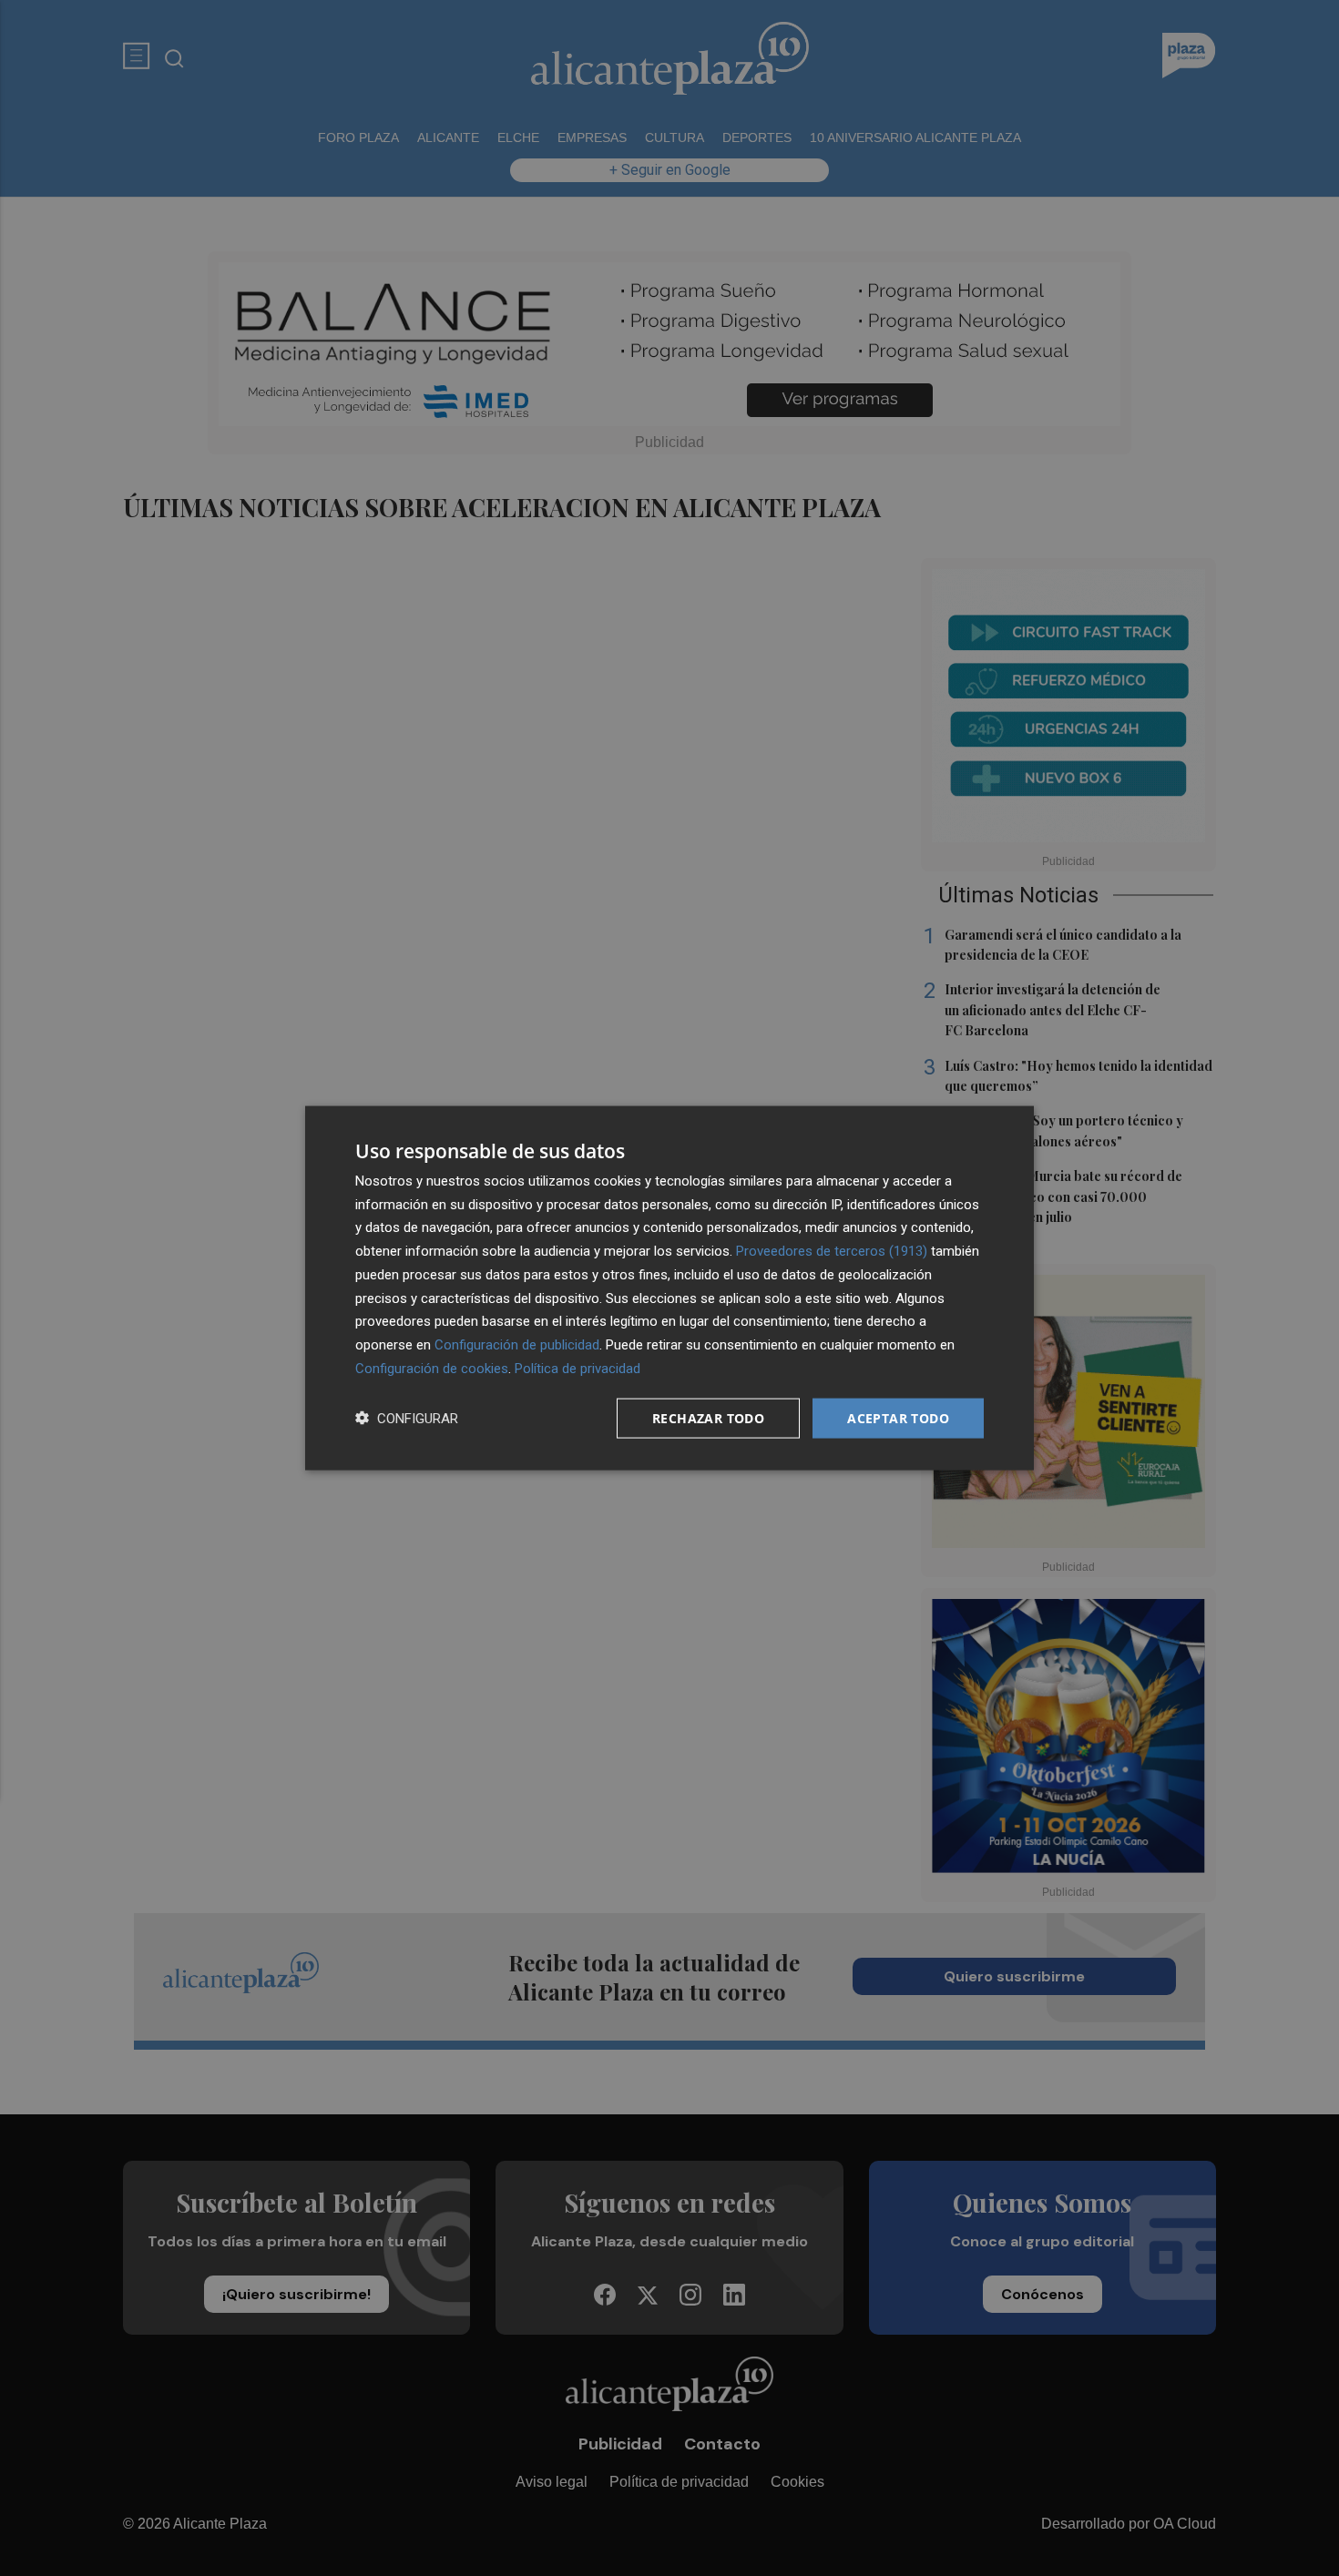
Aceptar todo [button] (898, 1417)
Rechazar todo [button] (708, 1417)
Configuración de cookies (432, 1368)
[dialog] (669, 1288)
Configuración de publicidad (517, 1345)
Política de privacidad (578, 1368)
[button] (407, 1418)
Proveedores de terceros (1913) (832, 1251)
